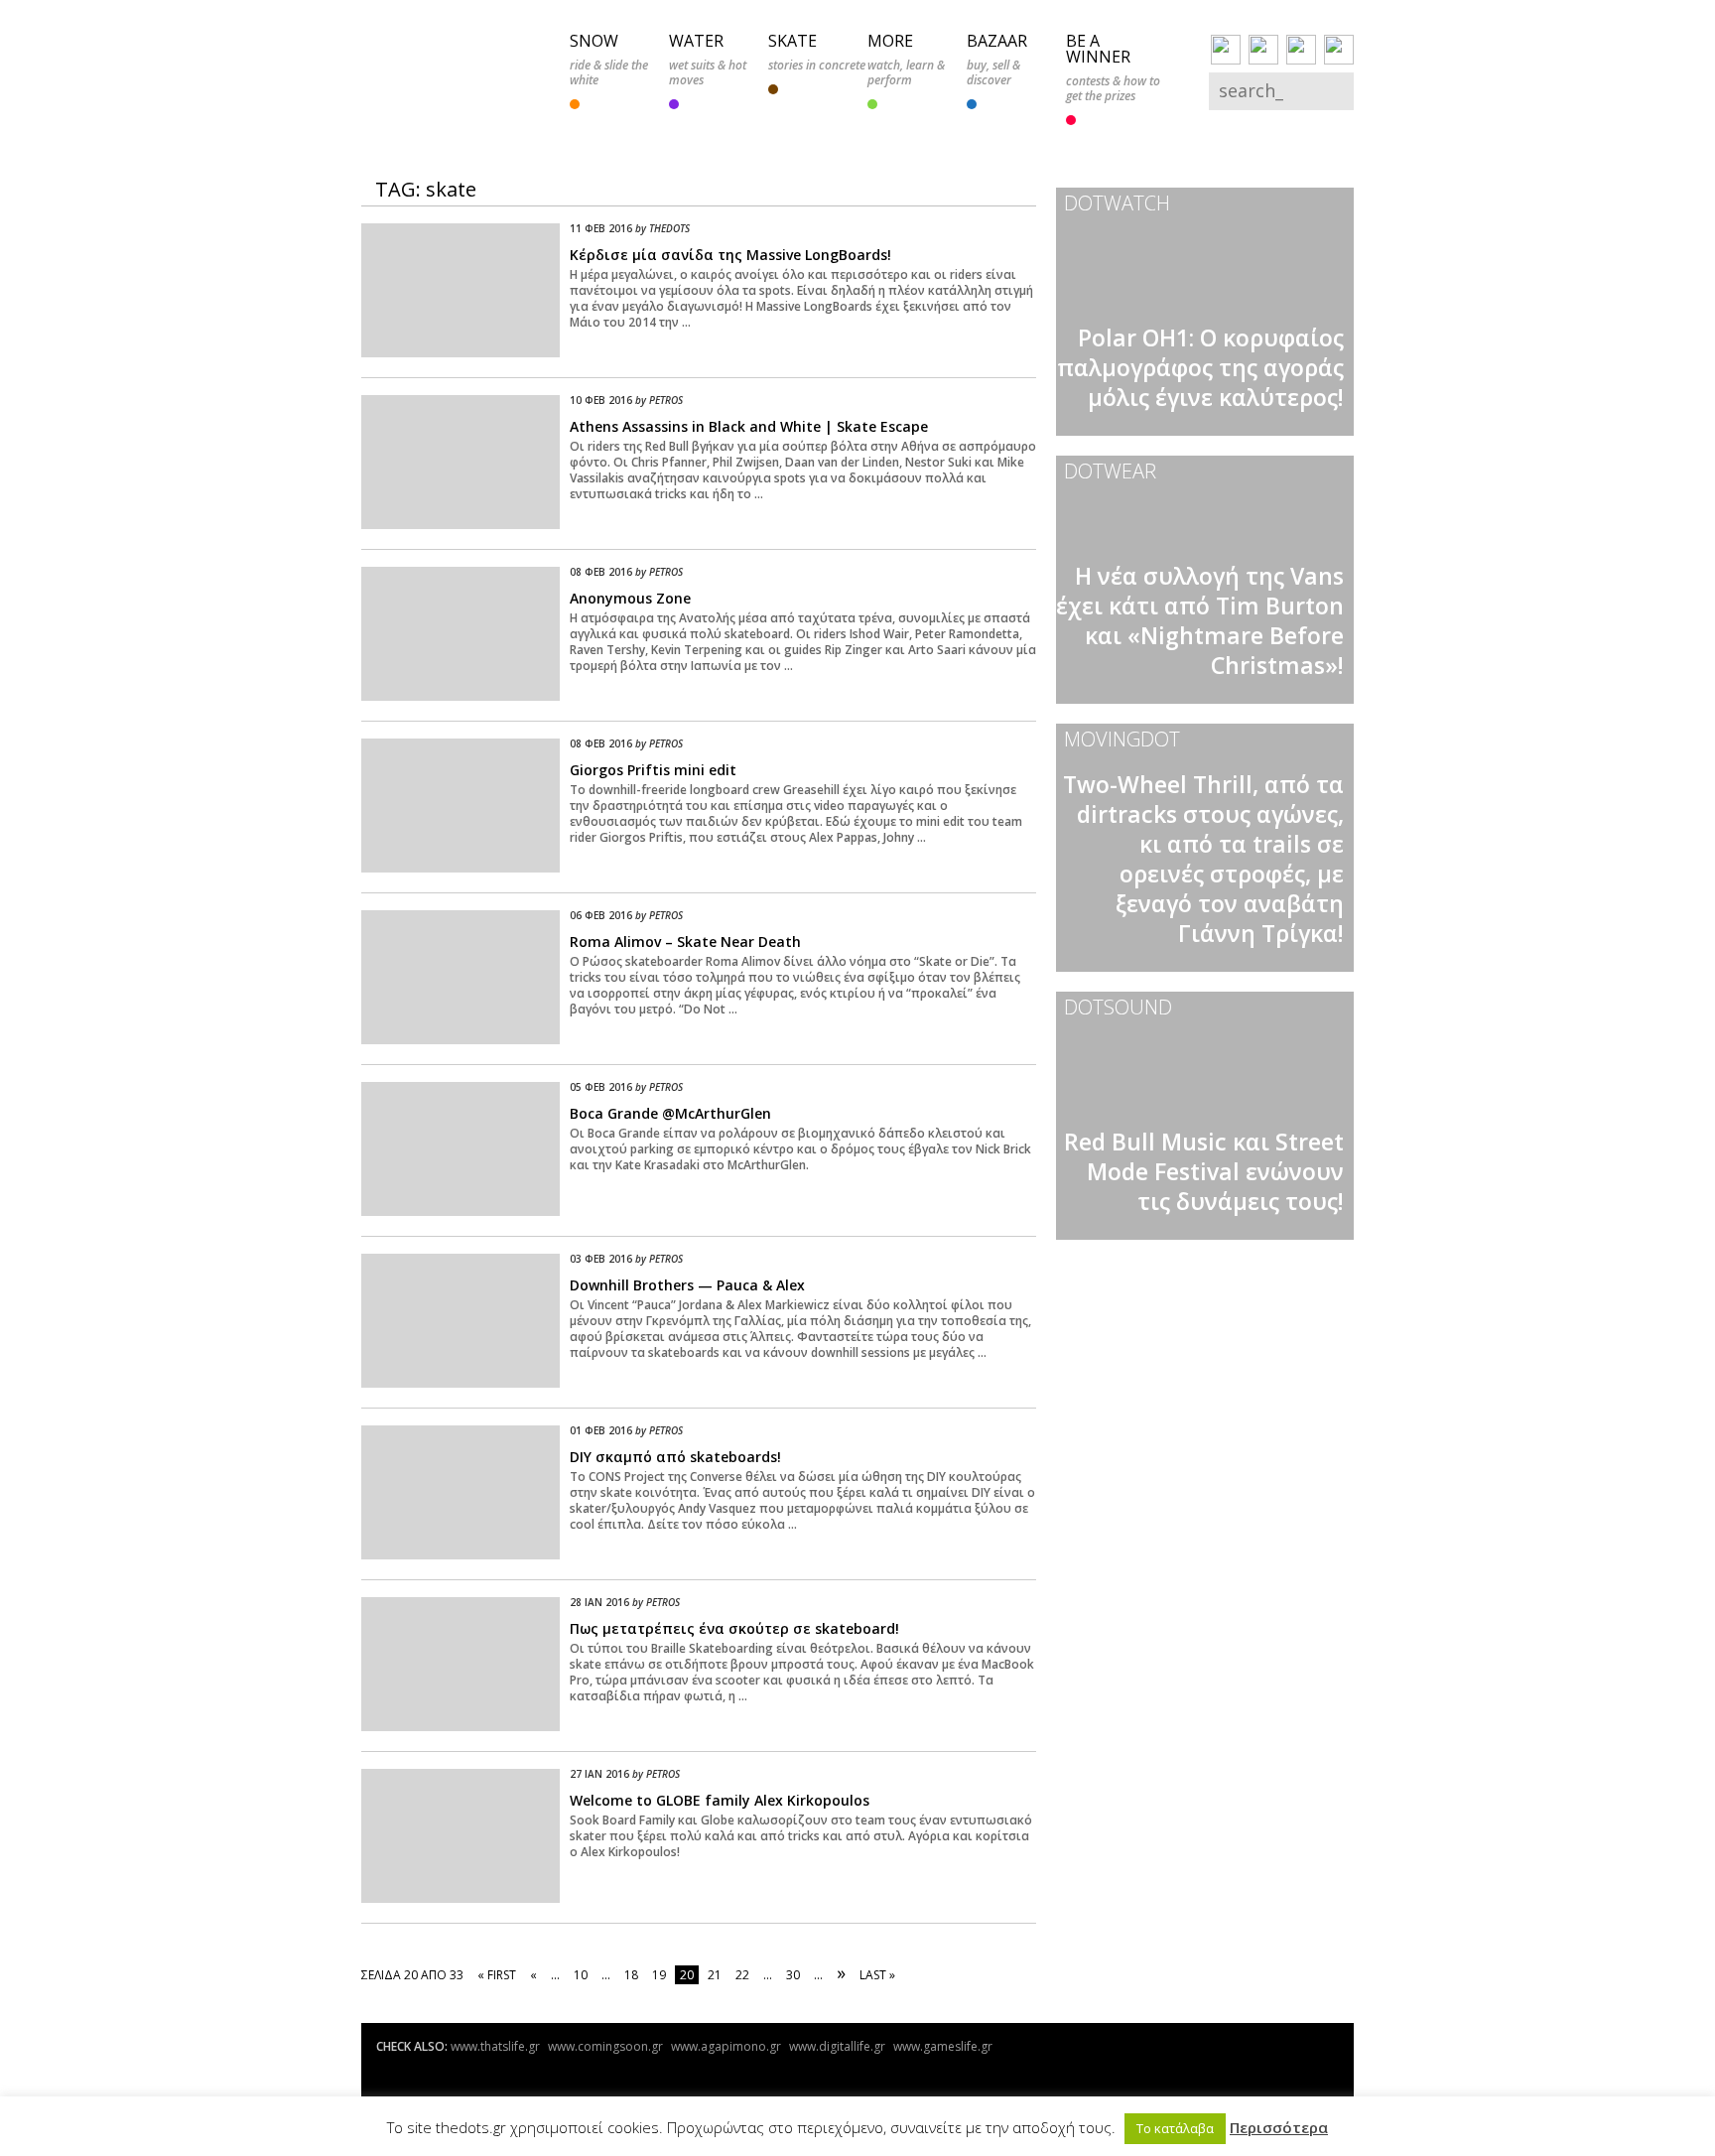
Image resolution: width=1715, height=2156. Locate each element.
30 (793, 1975)
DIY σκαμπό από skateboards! (675, 1457)
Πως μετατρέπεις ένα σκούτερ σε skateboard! (734, 1628)
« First (497, 1975)
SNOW (594, 41)
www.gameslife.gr (943, 2046)
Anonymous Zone (630, 598)
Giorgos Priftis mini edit (653, 770)
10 (581, 1975)
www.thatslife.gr (495, 2046)
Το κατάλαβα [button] (1175, 2128)
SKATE (792, 41)
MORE (890, 41)
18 (631, 1975)
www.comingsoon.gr (605, 2046)
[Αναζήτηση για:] (1267, 93)
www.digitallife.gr (837, 2046)
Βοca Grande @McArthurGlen (670, 1113)
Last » (877, 1975)
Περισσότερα (1279, 2127)
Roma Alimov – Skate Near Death (685, 942)
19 (659, 1975)
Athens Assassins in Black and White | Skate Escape (749, 426)
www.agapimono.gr (726, 2046)
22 (742, 1975)
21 (715, 1975)
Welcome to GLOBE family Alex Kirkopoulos (720, 1800)
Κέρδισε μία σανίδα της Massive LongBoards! (730, 255)
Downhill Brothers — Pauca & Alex (687, 1285)
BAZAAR (997, 41)
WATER (696, 41)
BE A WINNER (1098, 49)
